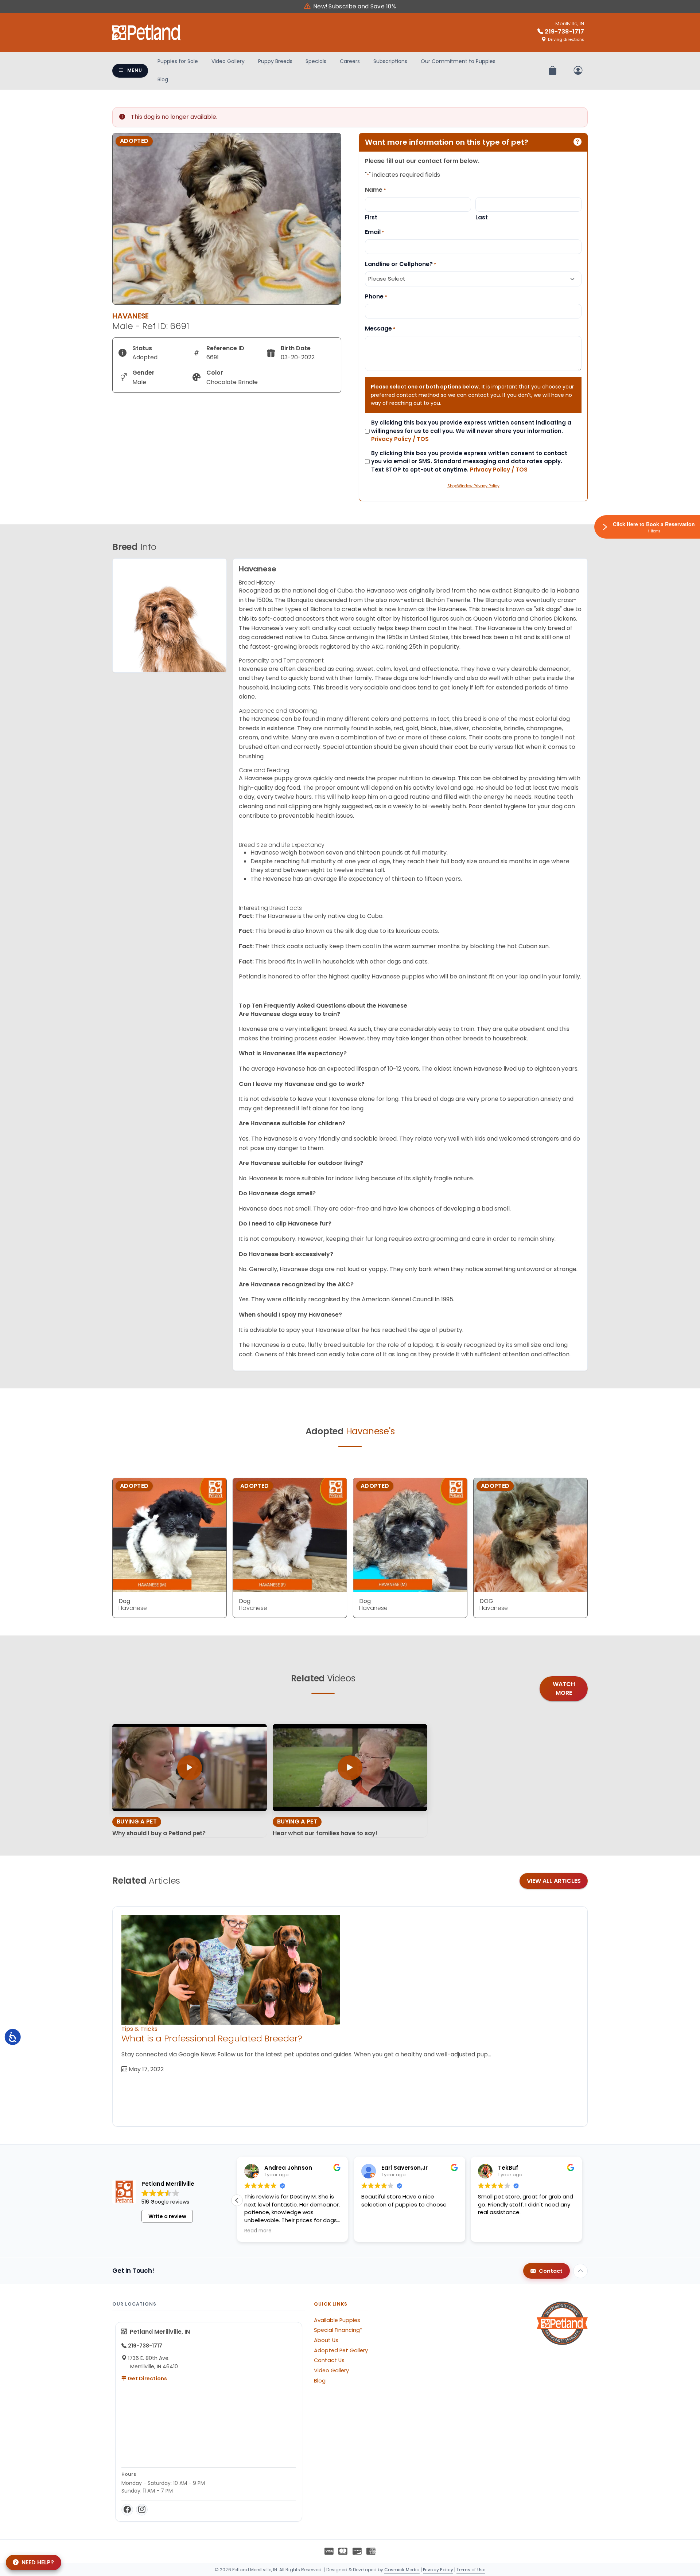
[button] (582, 2200)
